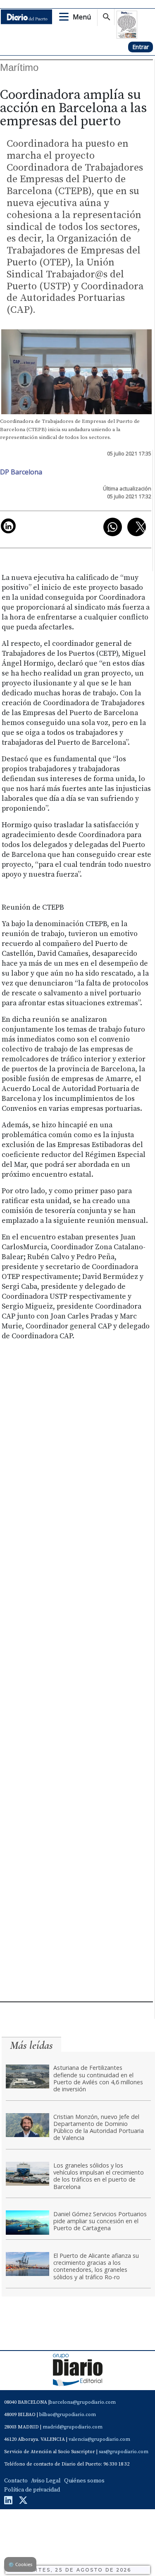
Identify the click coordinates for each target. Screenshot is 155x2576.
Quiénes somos (84, 2481)
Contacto (16, 2481)
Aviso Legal (46, 2481)
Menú (82, 17)
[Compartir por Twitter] (137, 527)
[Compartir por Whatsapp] (113, 527)
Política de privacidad (32, 2490)
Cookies (20, 2564)
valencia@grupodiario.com (99, 2439)
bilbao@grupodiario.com (68, 2415)
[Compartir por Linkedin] (8, 526)
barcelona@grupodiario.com (83, 2402)
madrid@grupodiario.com (73, 2427)
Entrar (141, 47)
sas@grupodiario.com (124, 2452)
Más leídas (31, 2045)
